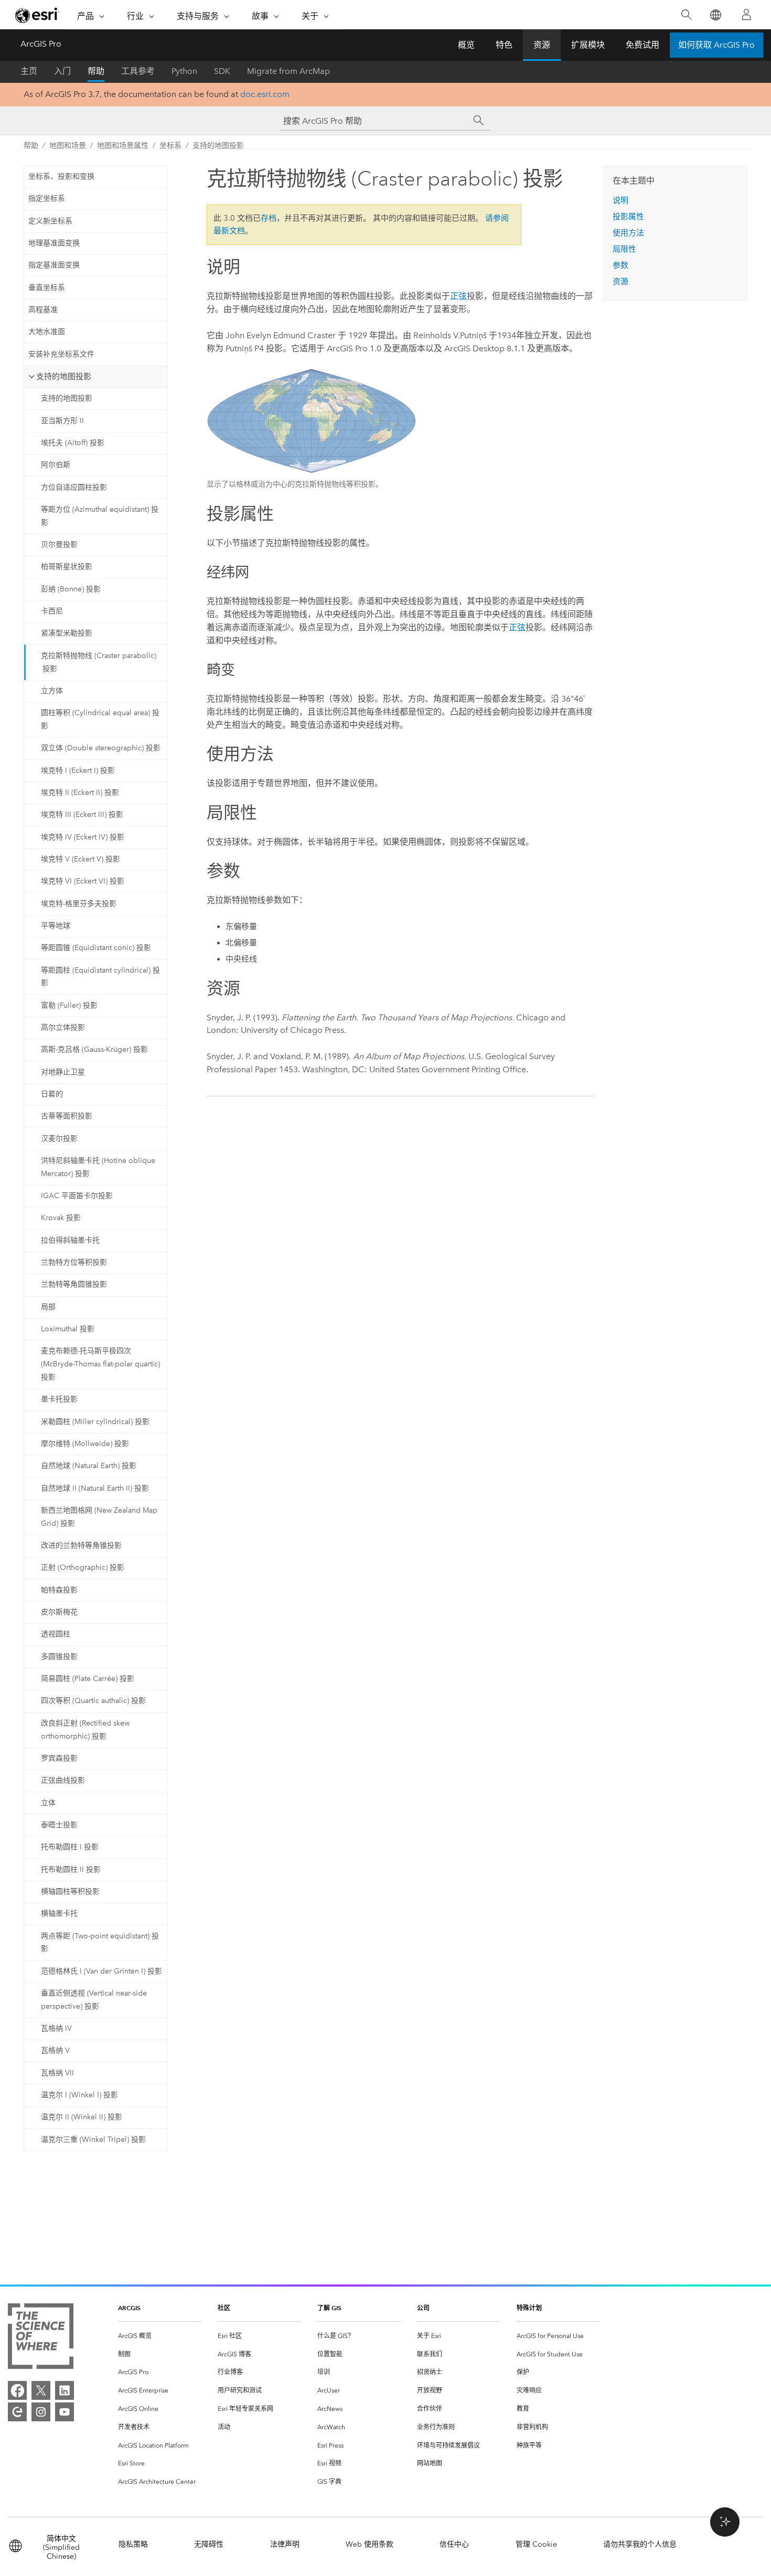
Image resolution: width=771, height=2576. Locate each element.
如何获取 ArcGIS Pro (716, 45)
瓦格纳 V (55, 2050)
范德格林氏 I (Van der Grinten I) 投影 (101, 1971)
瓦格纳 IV (56, 2028)
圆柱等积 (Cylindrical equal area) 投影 (100, 719)
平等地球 (56, 926)
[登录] (746, 15)
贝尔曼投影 (59, 545)
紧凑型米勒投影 (67, 633)
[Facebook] (17, 2390)
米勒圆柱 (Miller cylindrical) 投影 (95, 1422)
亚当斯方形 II (62, 421)
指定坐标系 (47, 198)
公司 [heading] (423, 2308)
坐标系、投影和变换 (61, 176)
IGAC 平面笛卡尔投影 (77, 1196)
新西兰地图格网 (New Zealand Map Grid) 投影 (99, 1517)
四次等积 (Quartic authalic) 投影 (93, 1701)
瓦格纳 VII (57, 2073)
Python (184, 71)
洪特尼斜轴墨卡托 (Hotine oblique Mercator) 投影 (98, 1167)
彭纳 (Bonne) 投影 (71, 589)
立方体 (52, 691)
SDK (222, 71)
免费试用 (642, 45)
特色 (504, 45)
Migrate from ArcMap (288, 71)
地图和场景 (68, 145)
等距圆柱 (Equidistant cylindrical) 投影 (100, 977)
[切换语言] (715, 15)
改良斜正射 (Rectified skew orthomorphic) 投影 (85, 1730)
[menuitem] (159, 2336)
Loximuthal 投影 (68, 1329)
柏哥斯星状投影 (67, 567)
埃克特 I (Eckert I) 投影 (78, 770)
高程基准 (43, 310)
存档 (269, 218)
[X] (41, 2390)
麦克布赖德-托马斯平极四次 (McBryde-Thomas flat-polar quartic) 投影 (100, 1364)
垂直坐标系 (47, 288)
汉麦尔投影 (59, 1139)
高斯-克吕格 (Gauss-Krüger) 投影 (94, 1049)
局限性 (624, 249)
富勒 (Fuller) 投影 (69, 1005)
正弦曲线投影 (63, 1780)
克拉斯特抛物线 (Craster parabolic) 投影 (99, 662)
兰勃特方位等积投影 (74, 1262)
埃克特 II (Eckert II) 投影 (80, 793)
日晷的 (52, 1094)
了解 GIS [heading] (329, 2308)
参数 (620, 265)
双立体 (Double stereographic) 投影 (101, 748)
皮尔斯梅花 (59, 1612)
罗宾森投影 (59, 1758)
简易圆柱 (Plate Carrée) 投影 (88, 1679)
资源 (542, 45)
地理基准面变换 (54, 243)
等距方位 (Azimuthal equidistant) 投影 (100, 516)
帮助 (96, 71)
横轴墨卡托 (59, 1914)
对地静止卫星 (63, 1072)
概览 (466, 45)
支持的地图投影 (218, 145)
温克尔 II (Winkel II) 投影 (82, 2117)
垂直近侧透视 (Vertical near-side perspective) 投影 (94, 2000)
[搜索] (686, 15)
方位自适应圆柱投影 (74, 487)
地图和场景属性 (123, 145)
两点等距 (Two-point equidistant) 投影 (100, 1943)
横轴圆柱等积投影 (70, 1891)
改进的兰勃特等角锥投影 (81, 1545)
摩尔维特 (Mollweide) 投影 (85, 1444)
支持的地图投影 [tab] (64, 376)
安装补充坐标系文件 (61, 354)
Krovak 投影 (61, 1218)
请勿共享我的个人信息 (640, 2544)
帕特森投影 (59, 1590)
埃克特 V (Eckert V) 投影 (81, 859)
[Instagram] (41, 2412)
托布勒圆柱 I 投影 (70, 1847)
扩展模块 (588, 45)
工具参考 (138, 71)
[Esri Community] (17, 2412)
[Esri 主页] (37, 15)
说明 (620, 200)
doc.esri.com (265, 94)
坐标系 (170, 145)
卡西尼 (52, 611)
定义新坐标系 (50, 221)
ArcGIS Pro (41, 44)
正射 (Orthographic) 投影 (83, 1567)
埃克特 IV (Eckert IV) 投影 (83, 837)
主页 (29, 71)
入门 (62, 71)
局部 (48, 1307)
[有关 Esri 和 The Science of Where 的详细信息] (41, 2338)
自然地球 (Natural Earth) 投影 (89, 1466)
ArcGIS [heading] (129, 2308)
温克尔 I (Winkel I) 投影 (79, 2095)
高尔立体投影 (63, 1027)
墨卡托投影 (59, 1399)
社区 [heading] (224, 2308)
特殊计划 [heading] (529, 2308)
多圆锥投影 (59, 1657)
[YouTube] (65, 2412)
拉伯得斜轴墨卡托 (70, 1240)
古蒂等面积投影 (67, 1116)
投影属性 (628, 217)
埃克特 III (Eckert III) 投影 (82, 815)
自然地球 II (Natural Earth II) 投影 (95, 1488)
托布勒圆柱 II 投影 (71, 1869)
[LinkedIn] (65, 2390)
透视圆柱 (56, 1634)
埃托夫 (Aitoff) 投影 (73, 443)
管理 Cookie (536, 2544)
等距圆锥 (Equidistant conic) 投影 (96, 948)
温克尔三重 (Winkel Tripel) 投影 (93, 2140)
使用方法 (628, 233)
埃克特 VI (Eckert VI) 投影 (83, 881)
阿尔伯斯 (56, 465)
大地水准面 (47, 332)
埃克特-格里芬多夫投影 (79, 904)
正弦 (458, 296)
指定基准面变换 (54, 265)
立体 (48, 1803)
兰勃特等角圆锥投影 (74, 1284)
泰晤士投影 (59, 1825)
